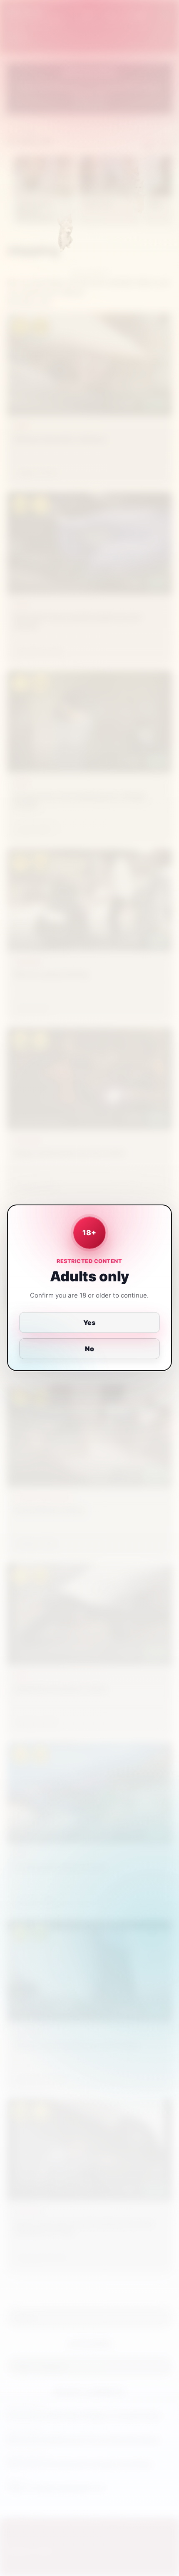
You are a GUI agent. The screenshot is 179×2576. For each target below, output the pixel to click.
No (89, 1349)
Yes (90, 1322)
